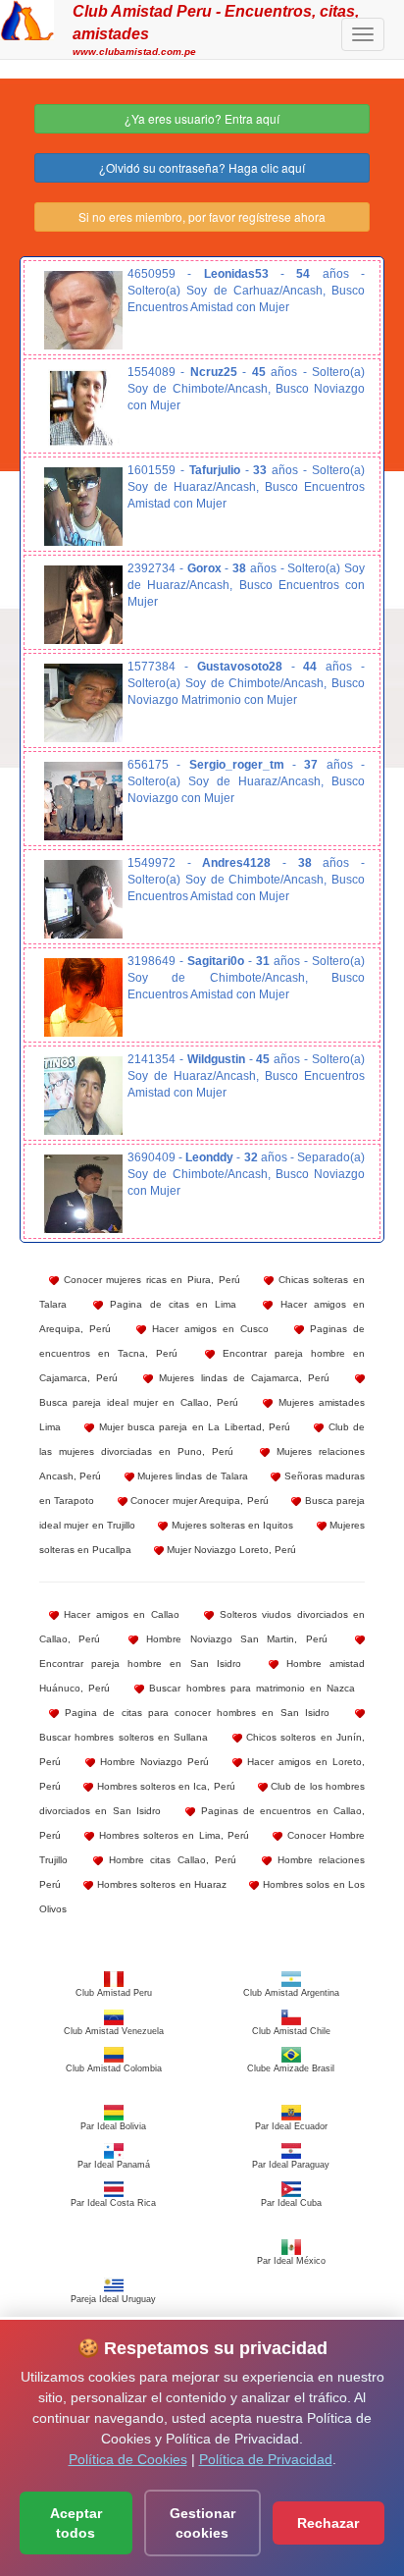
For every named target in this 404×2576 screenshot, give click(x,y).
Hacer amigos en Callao (119, 1614)
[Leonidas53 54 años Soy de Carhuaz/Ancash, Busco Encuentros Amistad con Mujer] (83, 310)
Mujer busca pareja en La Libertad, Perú (192, 1427)
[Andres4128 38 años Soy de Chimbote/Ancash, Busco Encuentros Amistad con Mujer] (83, 899)
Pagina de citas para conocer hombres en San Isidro (194, 1713)
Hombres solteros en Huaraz (160, 1884)
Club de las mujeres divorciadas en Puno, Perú (202, 1439)
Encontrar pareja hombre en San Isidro (140, 1664)
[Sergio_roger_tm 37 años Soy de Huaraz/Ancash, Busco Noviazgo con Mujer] (83, 801)
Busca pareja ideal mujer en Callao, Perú (139, 1402)
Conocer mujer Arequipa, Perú (198, 1501)
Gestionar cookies (202, 2523)
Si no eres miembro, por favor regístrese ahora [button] (202, 216)
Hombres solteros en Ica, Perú (164, 1786)
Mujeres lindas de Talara (191, 1476)
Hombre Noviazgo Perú (152, 1762)
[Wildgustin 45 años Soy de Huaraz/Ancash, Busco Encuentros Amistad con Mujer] (83, 1096)
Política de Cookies (128, 2459)
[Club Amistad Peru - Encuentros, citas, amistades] (27, 18)
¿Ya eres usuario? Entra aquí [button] (202, 118)
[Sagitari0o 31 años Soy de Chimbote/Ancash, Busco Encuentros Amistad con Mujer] (83, 997)
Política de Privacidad (266, 2459)
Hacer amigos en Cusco (207, 1329)
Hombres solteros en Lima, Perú (172, 1835)
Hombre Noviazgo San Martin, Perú (233, 1639)
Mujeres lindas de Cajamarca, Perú (241, 1378)
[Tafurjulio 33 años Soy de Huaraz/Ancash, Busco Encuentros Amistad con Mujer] (83, 507)
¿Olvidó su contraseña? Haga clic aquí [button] (202, 167)
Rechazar (328, 2523)
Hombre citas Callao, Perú (170, 1860)
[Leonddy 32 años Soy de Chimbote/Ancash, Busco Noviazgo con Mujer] (83, 1194)
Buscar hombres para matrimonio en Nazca (250, 1688)
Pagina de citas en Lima (170, 1304)
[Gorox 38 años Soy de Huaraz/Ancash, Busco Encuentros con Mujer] (83, 605)
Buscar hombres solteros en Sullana (124, 1737)
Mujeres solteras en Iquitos (230, 1525)
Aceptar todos (76, 2523)
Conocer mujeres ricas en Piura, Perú (150, 1280)
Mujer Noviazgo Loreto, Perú (230, 1550)
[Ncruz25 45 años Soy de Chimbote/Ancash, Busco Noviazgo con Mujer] (83, 408)
